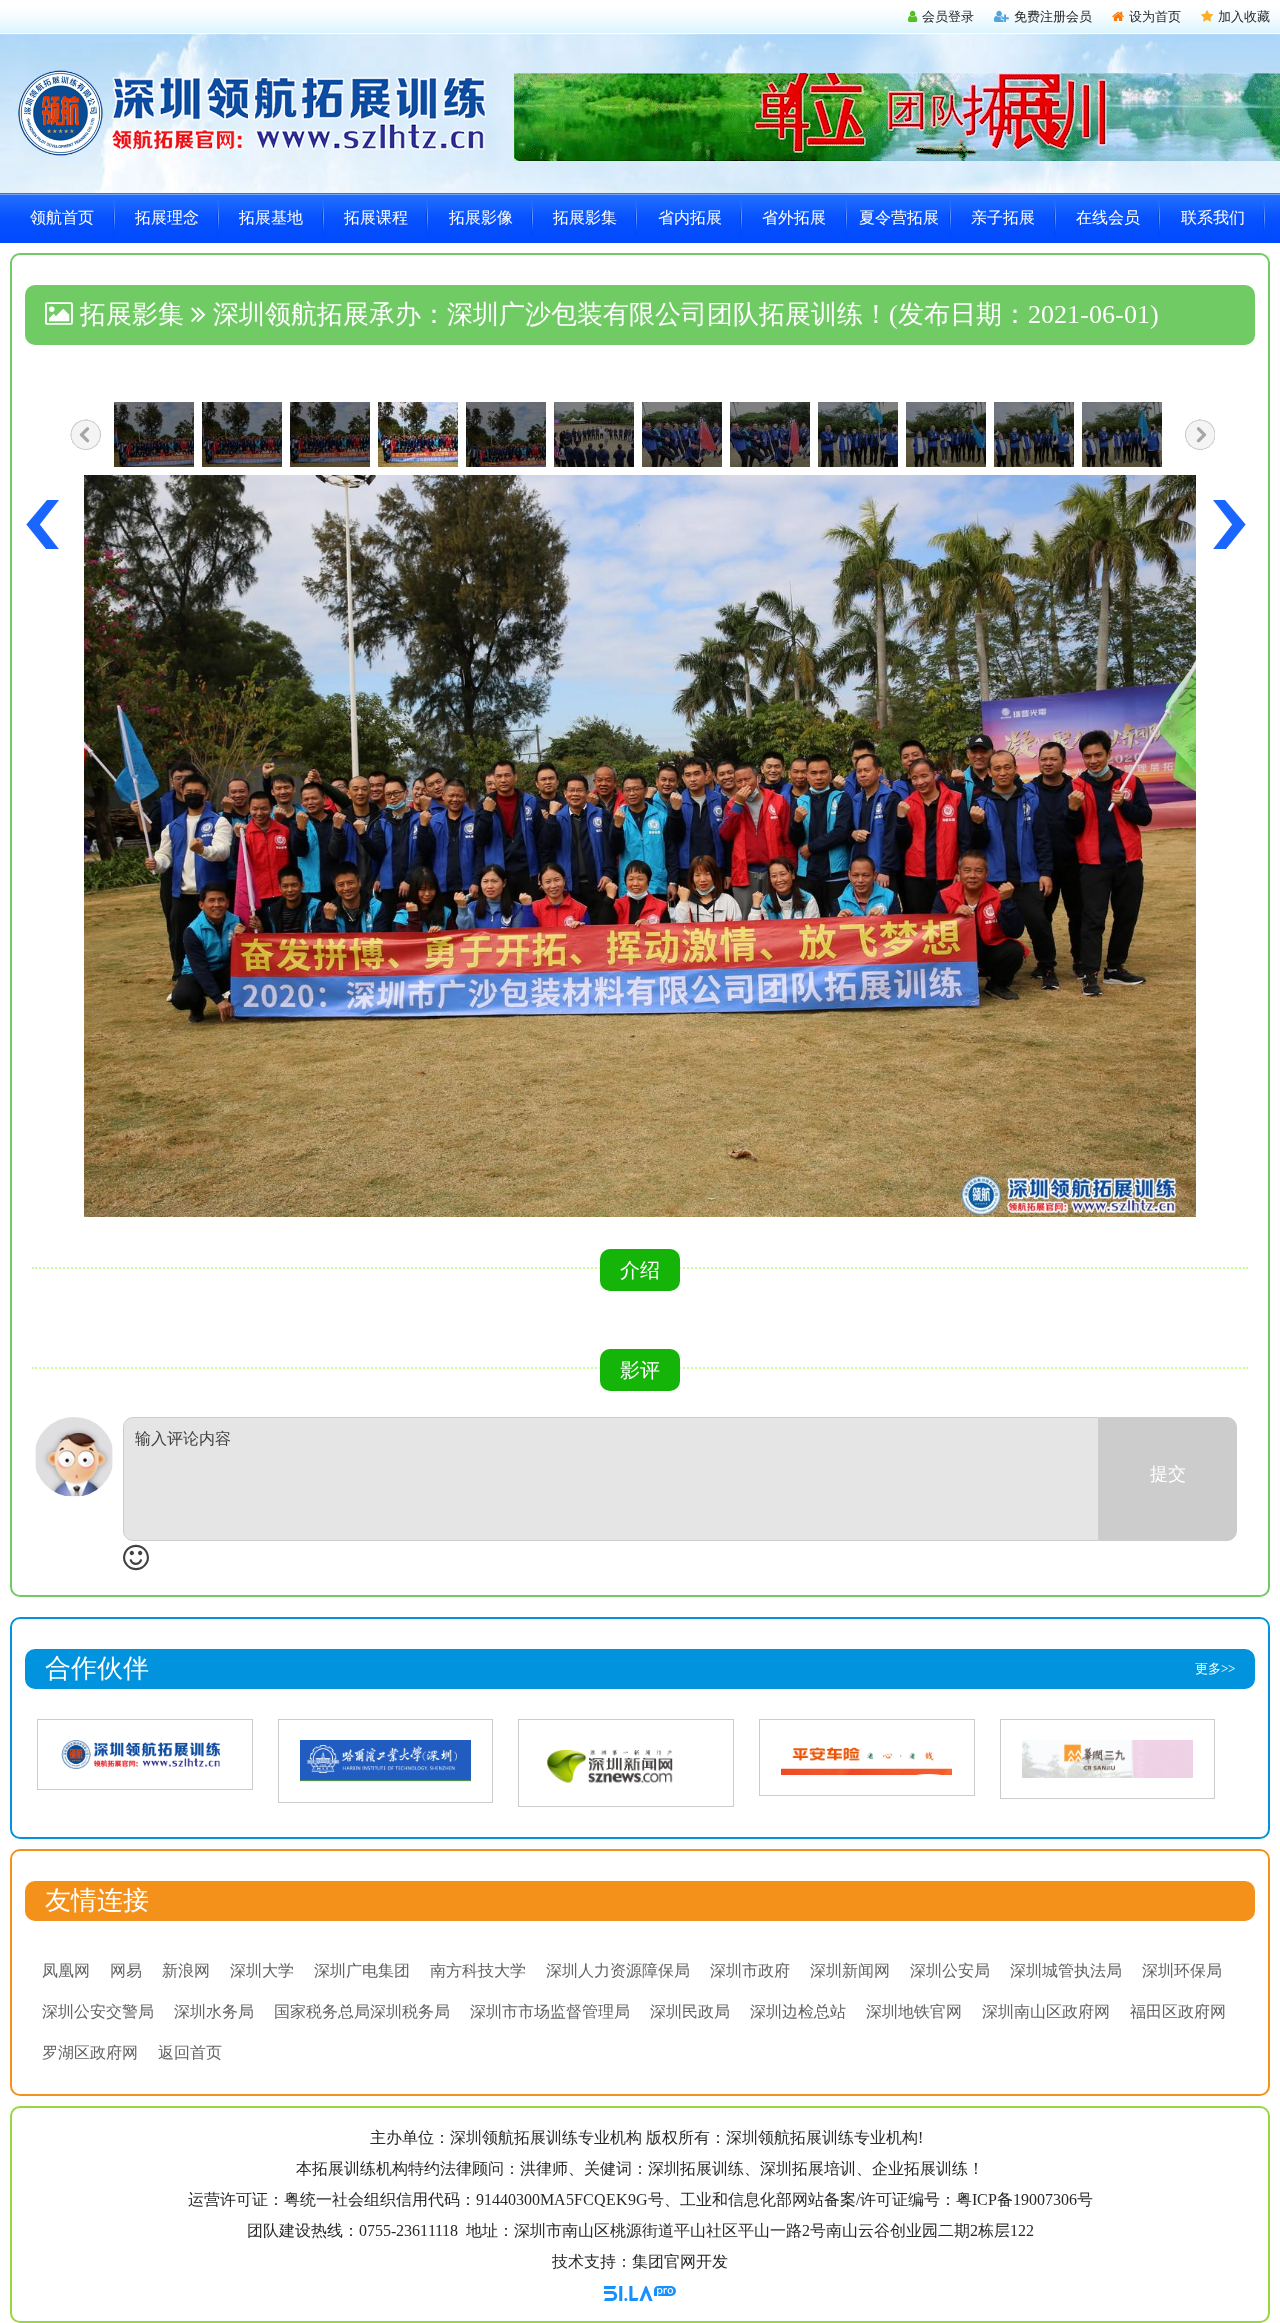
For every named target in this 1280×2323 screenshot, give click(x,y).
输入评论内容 (183, 1438)
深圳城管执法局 (1066, 1970)
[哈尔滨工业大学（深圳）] (385, 1759)
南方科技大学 (478, 1970)
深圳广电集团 (362, 1970)
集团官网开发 (680, 2261)
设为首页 (1155, 16)
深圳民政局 (690, 2011)
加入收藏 (1244, 16)
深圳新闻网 (850, 1970)
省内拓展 (690, 217)
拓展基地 (271, 217)
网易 (126, 1970)
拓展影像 (481, 217)
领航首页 (62, 217)
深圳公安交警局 (98, 2011)
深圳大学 (262, 1970)
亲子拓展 (1003, 217)
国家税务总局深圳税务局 (362, 2011)
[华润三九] (1107, 1757)
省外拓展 (794, 217)
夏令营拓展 (899, 217)
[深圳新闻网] (626, 1761)
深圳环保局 (1182, 1970)
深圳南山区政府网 (1046, 2011)
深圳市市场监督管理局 (550, 2011)
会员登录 (948, 16)
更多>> (1215, 1668)
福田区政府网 (1178, 2011)
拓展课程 (376, 217)
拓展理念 (167, 217)
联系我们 (1213, 217)
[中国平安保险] (866, 1755)
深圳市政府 (750, 1970)
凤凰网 (66, 1970)
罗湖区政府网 (90, 2052)
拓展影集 (585, 217)
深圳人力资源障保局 (618, 1970)
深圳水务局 (214, 2011)
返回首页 (190, 2052)
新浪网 (186, 1970)
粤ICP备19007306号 (1024, 2199)
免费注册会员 (1053, 16)
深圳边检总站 (798, 2011)
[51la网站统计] (640, 2291)
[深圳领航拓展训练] (144, 1753)
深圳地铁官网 (914, 2011)
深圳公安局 (950, 1970)
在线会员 (1108, 217)
